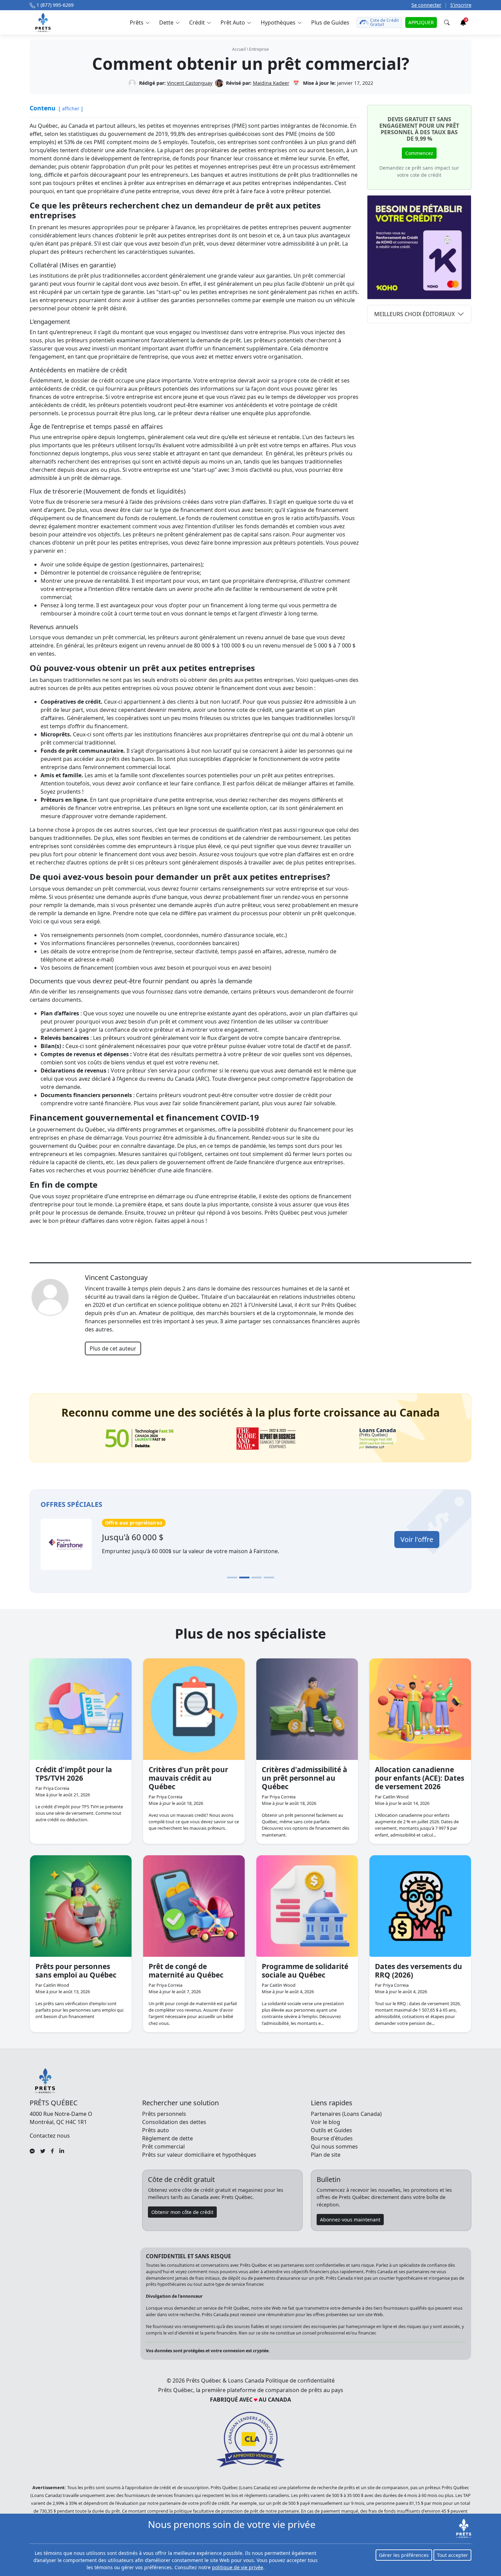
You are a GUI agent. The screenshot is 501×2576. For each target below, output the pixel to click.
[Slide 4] (269, 1578)
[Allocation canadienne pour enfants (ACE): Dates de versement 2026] (420, 1709)
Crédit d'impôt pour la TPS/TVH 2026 (74, 1774)
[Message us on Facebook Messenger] (32, 2151)
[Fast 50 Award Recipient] (139, 1438)
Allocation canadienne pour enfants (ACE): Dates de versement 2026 (420, 1778)
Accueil (239, 49)
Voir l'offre (94, 1539)
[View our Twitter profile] (43, 2151)
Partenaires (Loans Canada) (346, 2114)
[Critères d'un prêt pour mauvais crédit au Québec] (194, 1709)
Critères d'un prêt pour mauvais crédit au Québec (188, 1778)
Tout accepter (452, 2555)
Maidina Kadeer (271, 83)
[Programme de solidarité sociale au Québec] (307, 1906)
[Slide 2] (244, 1578)
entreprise (259, 49)
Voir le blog (325, 2122)
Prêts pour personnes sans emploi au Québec (76, 1971)
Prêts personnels (164, 2114)
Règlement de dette (168, 2138)
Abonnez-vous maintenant (350, 2220)
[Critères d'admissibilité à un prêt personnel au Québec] (307, 1709)
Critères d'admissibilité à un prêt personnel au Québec (305, 1778)
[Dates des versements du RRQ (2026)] (420, 1906)
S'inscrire (461, 5)
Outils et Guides (331, 2130)
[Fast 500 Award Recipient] (377, 1439)
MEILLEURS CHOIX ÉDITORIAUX (414, 314)
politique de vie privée (238, 2567)
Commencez (419, 153)
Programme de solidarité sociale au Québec (305, 1971)
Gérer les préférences (404, 2555)
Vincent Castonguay (190, 83)
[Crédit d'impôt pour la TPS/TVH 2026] (81, 1709)
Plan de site (326, 2155)
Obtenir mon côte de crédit (182, 2212)
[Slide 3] (257, 1578)
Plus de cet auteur (113, 1348)
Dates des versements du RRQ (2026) (419, 1971)
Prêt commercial (163, 2146)
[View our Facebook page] (52, 2151)
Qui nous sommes (334, 2146)
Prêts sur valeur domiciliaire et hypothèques (199, 2155)
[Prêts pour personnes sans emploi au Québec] (81, 1906)
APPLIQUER (421, 22)
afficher (71, 108)
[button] (139, 22)
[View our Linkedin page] (62, 2151)
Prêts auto (156, 2130)
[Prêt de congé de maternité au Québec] (194, 1906)
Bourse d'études (332, 2138)
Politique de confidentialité (300, 2380)
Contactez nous (50, 2136)
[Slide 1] (232, 1578)
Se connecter (426, 5)
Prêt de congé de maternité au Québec (186, 1971)
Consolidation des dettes (174, 2122)
